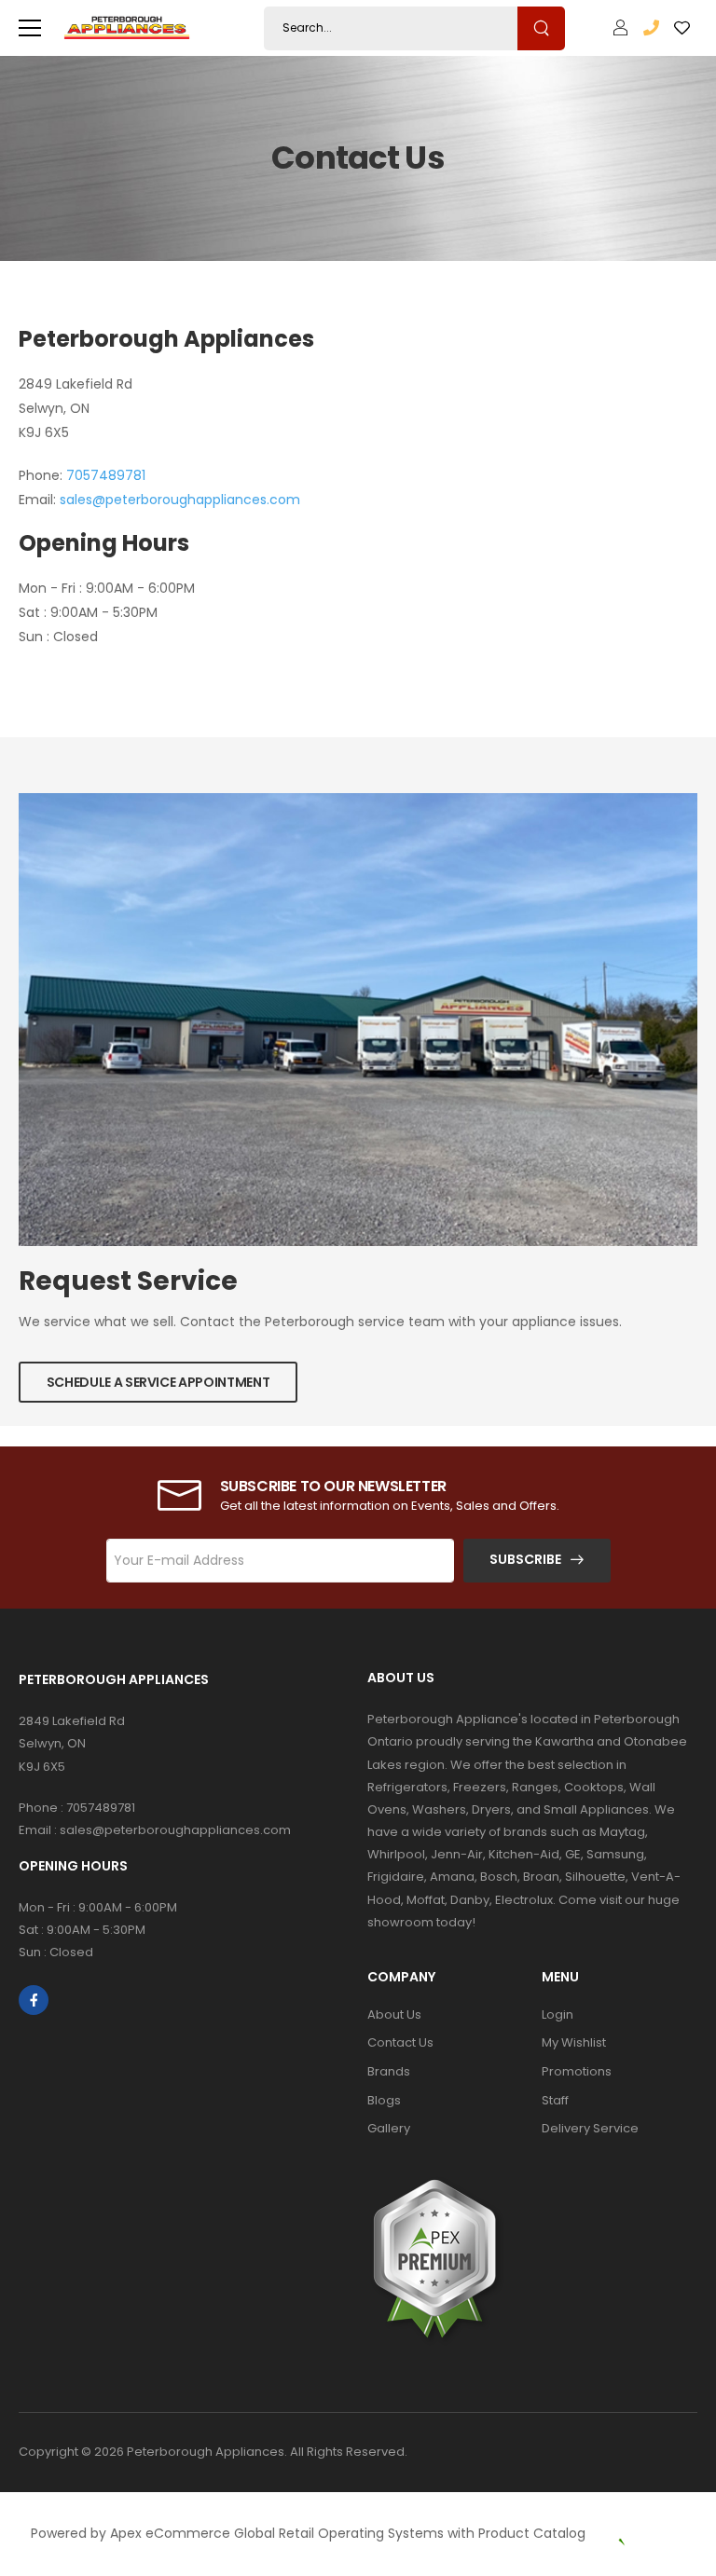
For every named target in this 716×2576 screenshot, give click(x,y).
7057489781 (106, 475)
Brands (389, 2071)
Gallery (389, 2128)
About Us (394, 2014)
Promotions (577, 2071)
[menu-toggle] (30, 28)
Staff (555, 2100)
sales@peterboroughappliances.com (180, 500)
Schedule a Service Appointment (158, 1382)
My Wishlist (574, 2042)
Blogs (384, 2100)
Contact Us (400, 2042)
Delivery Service (590, 2128)
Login (558, 2014)
